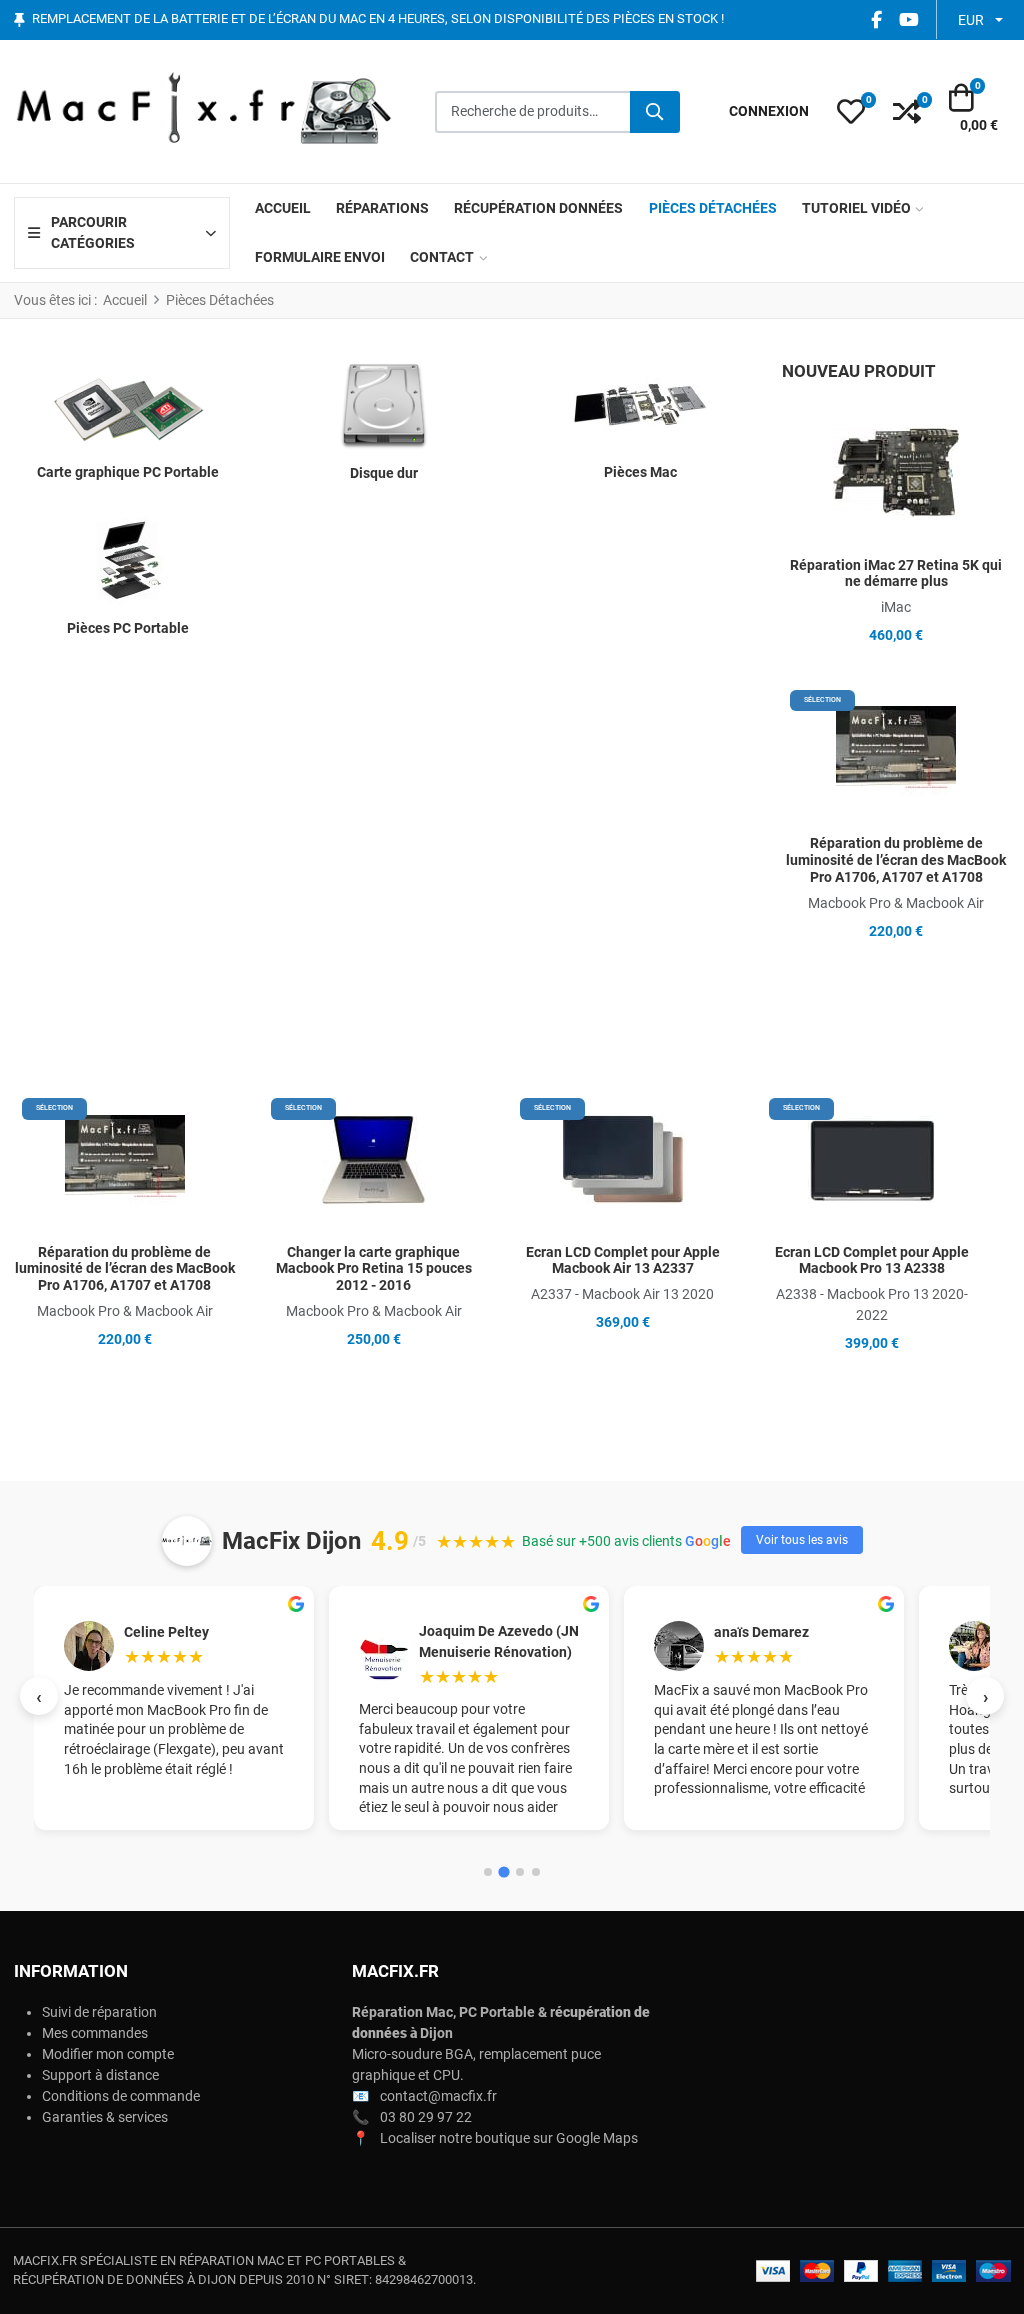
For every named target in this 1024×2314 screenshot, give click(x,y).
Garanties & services (105, 2117)
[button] (851, 112)
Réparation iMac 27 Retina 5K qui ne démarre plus (896, 573)
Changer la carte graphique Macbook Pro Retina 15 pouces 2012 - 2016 (374, 1269)
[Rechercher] (655, 112)
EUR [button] (971, 20)
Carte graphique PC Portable (128, 472)
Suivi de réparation (99, 2012)
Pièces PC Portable (128, 628)
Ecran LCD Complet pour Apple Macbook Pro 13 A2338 (872, 1260)
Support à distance (100, 2075)
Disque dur (384, 473)
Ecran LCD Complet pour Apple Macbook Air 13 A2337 (623, 1260)
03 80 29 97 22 (426, 2117)
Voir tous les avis (802, 1540)
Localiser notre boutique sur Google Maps (509, 2138)
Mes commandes (95, 2033)
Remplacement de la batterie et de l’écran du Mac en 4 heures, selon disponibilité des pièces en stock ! (378, 19)
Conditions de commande (121, 2096)
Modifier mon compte (108, 2054)
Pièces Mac (640, 472)
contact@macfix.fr (438, 2096)
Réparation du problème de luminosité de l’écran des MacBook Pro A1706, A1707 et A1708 (896, 860)
